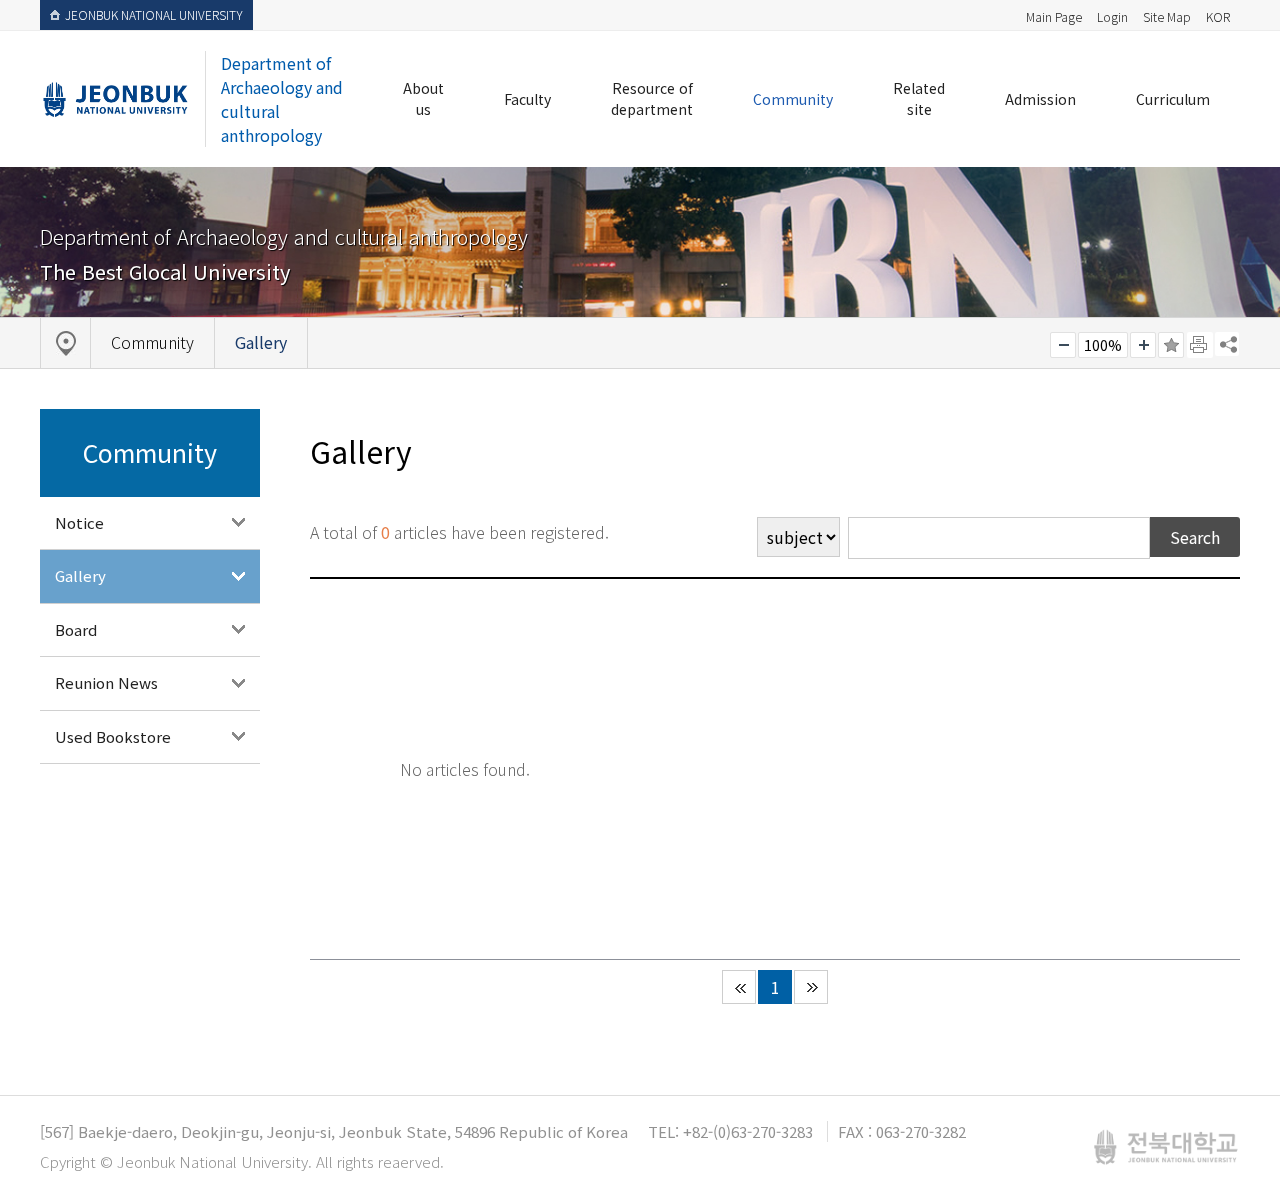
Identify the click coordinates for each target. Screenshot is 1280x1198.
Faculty (527, 99)
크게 (1143, 345)
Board (76, 629)
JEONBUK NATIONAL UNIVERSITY (154, 14)
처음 (739, 987)
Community (793, 99)
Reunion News (106, 682)
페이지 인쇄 (1200, 345)
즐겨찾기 (1171, 345)
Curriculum (1173, 99)
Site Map (1167, 16)
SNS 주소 (1227, 344)
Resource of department (652, 98)
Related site (919, 98)
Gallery (80, 575)
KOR (1218, 16)
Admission (1040, 99)
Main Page (1054, 16)
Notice (79, 522)
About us (423, 98)
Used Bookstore (113, 736)
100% (1103, 345)
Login (1112, 16)
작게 (1063, 345)
